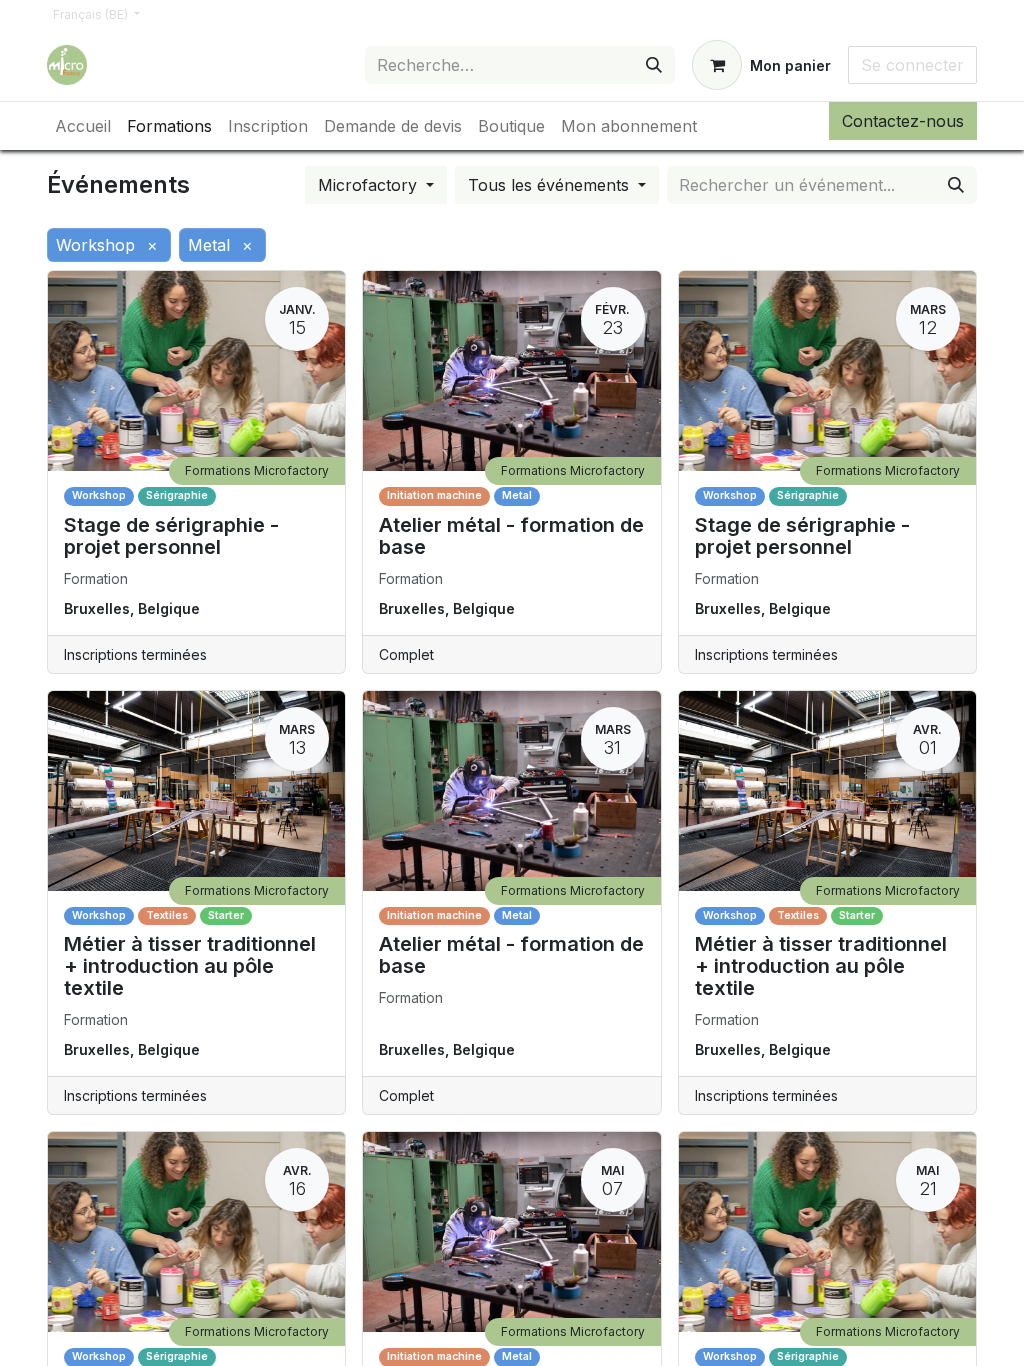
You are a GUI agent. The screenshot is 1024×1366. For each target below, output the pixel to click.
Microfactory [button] (370, 185)
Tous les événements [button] (551, 185)
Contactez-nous (903, 121)
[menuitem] (83, 126)
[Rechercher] (654, 65)
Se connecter (912, 65)
